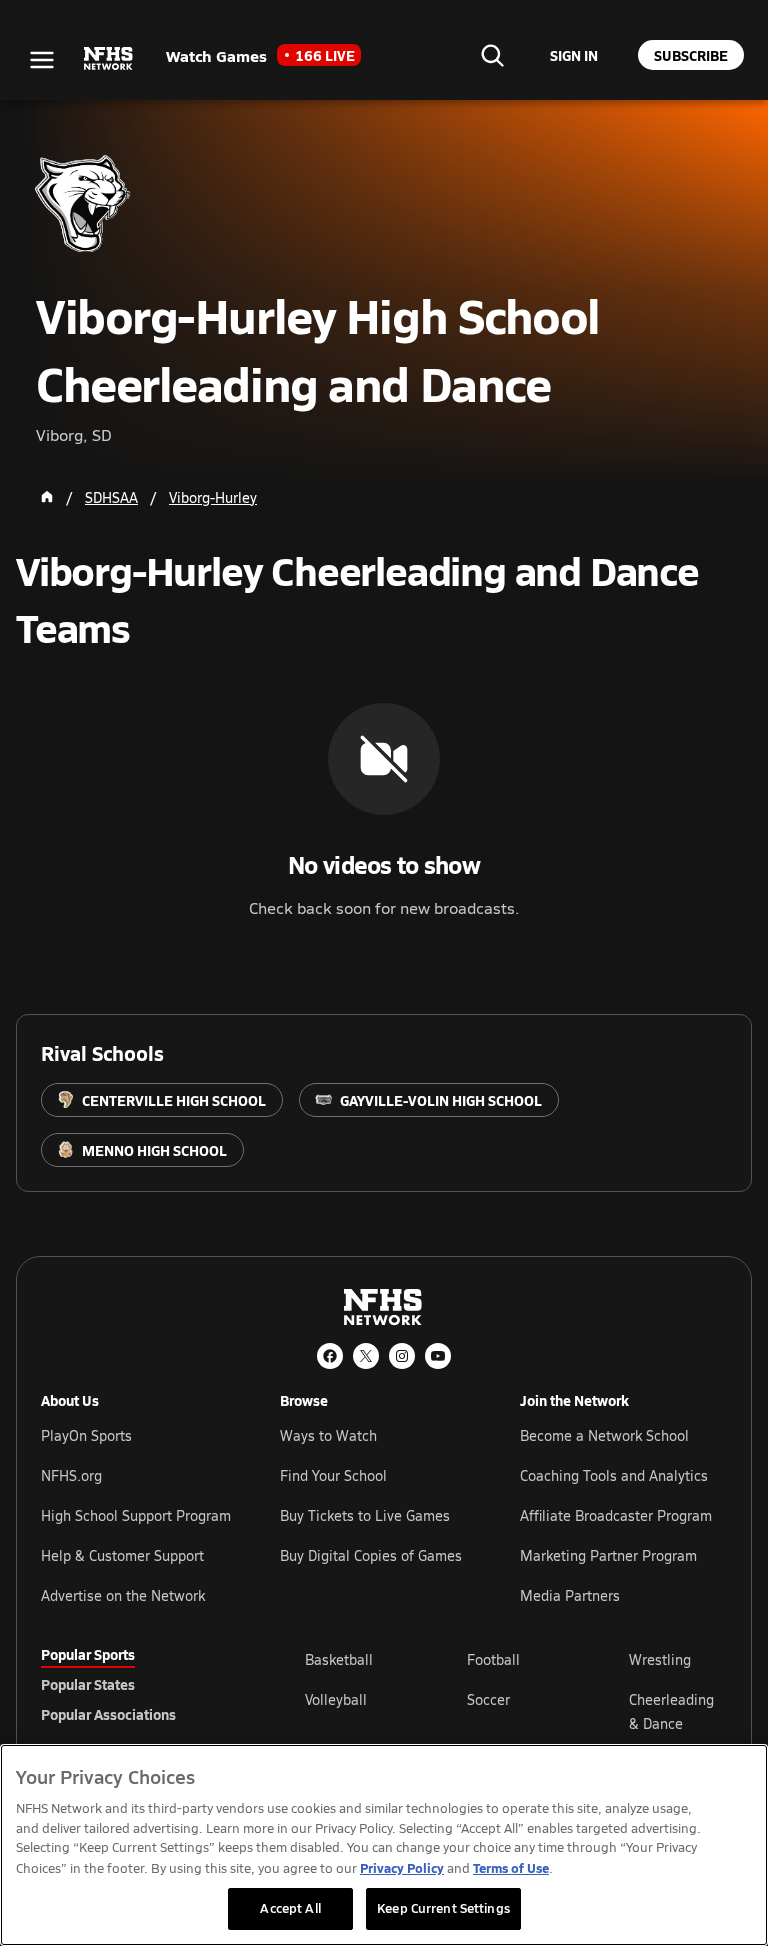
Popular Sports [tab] (88, 1654)
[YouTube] (438, 1356)
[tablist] (141, 1684)
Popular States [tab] (88, 1684)
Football (493, 1659)
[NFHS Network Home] (109, 59)
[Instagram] (402, 1356)
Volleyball (336, 1699)
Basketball (339, 1659)
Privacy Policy (402, 1867)
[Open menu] (42, 60)
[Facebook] (330, 1356)
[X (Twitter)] (366, 1356)
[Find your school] (492, 55)
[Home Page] (47, 497)
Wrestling (660, 1659)
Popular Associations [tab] (108, 1714)
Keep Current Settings (443, 1908)
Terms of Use (511, 1867)
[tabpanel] (516, 1711)
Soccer (488, 1699)
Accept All (290, 1908)
